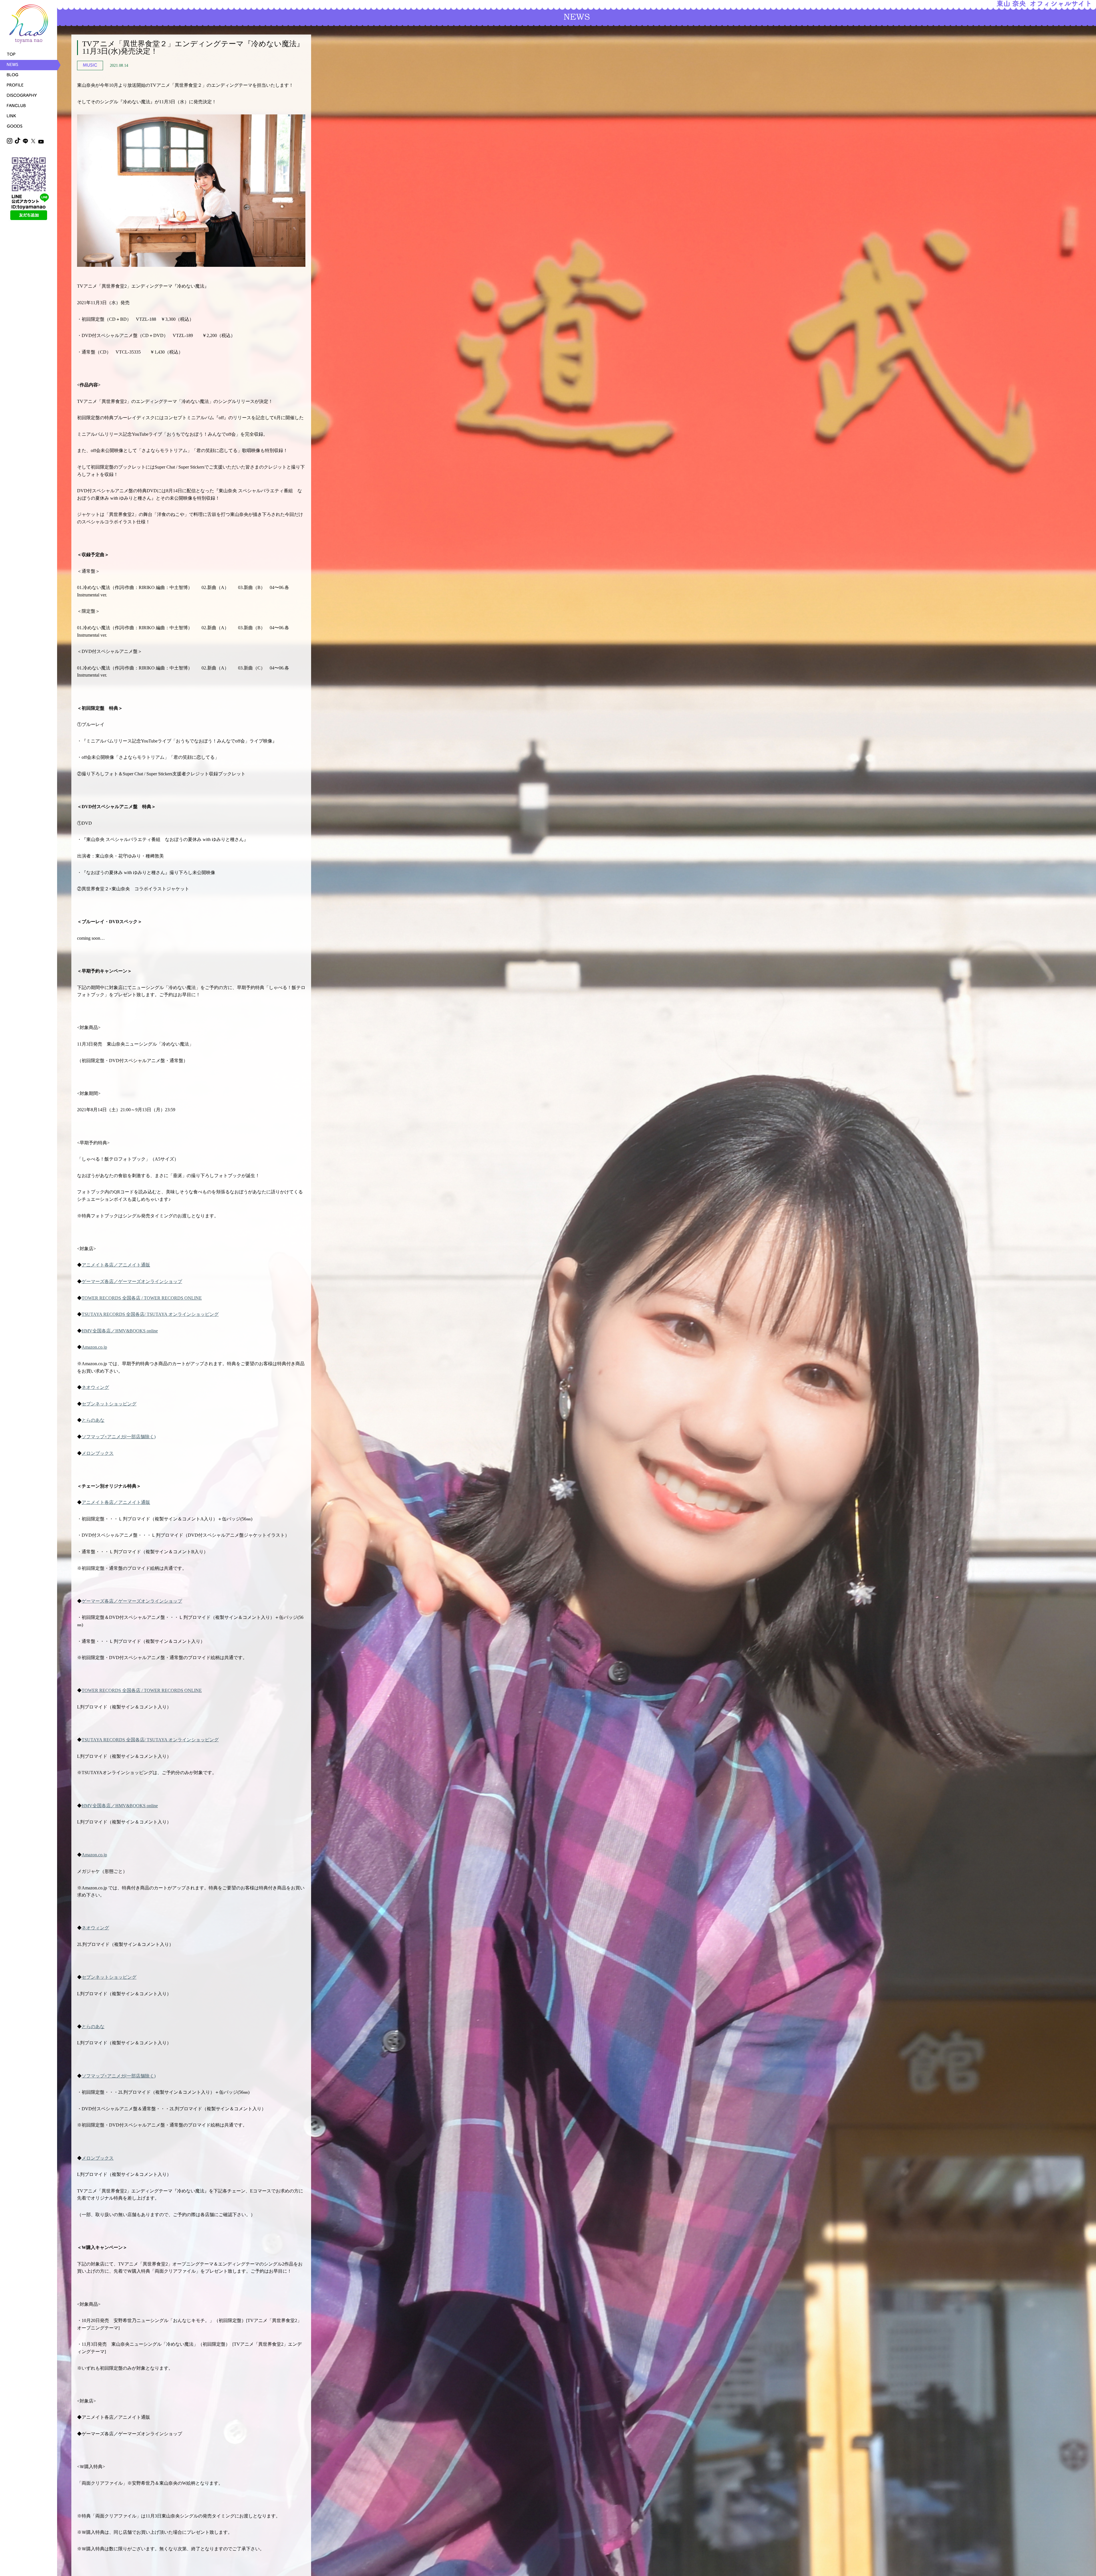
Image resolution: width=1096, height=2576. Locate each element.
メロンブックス (98, 1453)
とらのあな (93, 1420)
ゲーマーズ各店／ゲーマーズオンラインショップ (132, 1281)
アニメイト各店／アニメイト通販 (116, 1265)
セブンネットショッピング (109, 1404)
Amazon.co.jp (94, 1347)
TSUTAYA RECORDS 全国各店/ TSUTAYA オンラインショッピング (150, 1314)
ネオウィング (95, 1387)
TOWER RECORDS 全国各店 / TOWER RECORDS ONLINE (142, 1298)
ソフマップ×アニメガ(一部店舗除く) (119, 1437)
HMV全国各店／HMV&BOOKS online (120, 1331)
